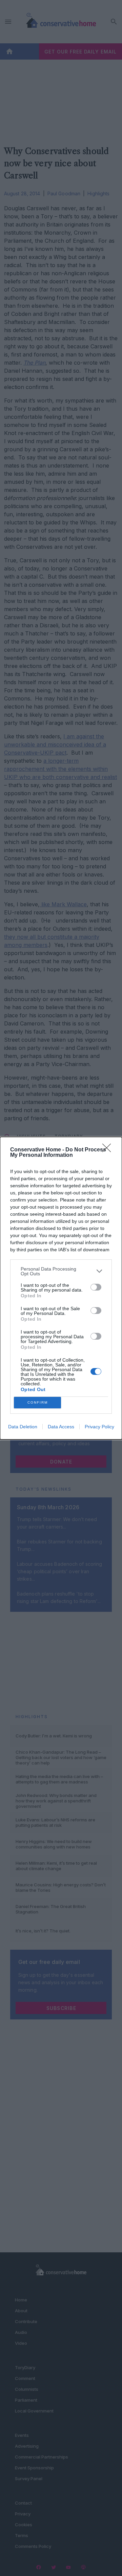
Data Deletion (23, 1427)
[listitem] (61, 1271)
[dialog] (61, 1288)
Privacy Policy (99, 1427)
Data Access (61, 1427)
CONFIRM (38, 1402)
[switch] (96, 1287)
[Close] (109, 1150)
